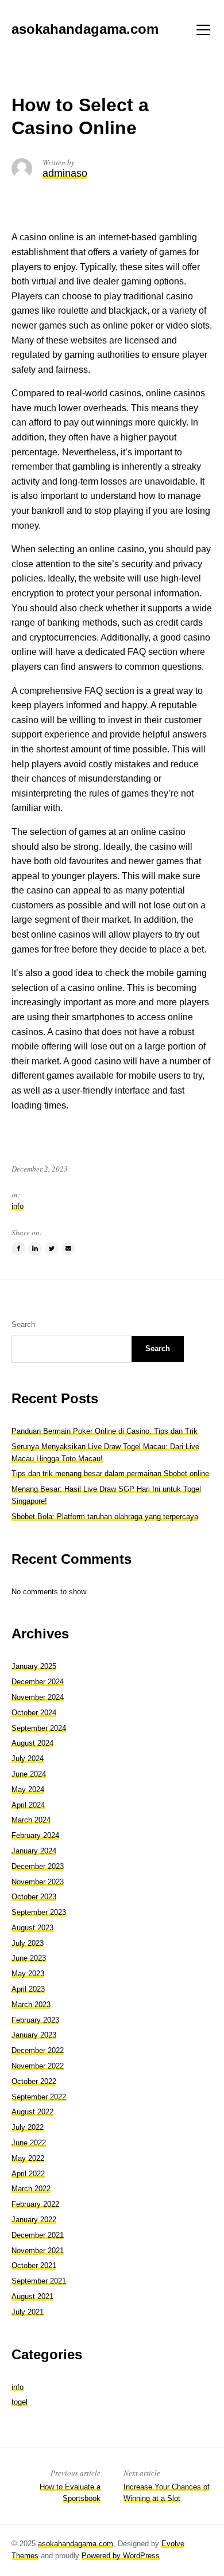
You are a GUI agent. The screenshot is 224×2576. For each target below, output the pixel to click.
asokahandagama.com (76, 2544)
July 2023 (28, 1943)
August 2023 (32, 1928)
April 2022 (28, 2174)
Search (23, 1324)
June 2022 (29, 2143)
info (18, 1206)
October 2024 (34, 1713)
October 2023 (34, 1897)
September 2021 (39, 2281)
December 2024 (38, 1682)
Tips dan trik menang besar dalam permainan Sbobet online (110, 1474)
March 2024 (31, 1820)
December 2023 (38, 1866)
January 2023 (34, 2035)
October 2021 (34, 2265)
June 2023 (29, 1958)
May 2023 (28, 1974)
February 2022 (35, 2204)
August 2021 (32, 2296)
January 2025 (34, 1666)
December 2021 (38, 2235)
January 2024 (34, 1851)
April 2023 (28, 1989)
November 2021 (38, 2251)
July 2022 (28, 2127)
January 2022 (34, 2220)
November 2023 (38, 1882)
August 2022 (32, 2112)
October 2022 (34, 2081)
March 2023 (31, 2005)
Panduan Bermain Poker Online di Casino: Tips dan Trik (105, 1431)
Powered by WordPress (121, 2556)
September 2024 (39, 1728)
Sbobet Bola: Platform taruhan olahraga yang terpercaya (105, 1517)
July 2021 (28, 2312)
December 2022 (38, 2050)
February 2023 (35, 2020)
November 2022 (38, 2066)
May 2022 (28, 2158)
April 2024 (28, 1805)
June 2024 (29, 1774)
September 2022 (39, 2097)
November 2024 (38, 1697)
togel (20, 2402)
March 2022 (31, 2189)
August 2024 (32, 1743)
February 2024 (35, 1835)
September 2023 (39, 1912)
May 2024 (28, 1789)
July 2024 (28, 1759)
